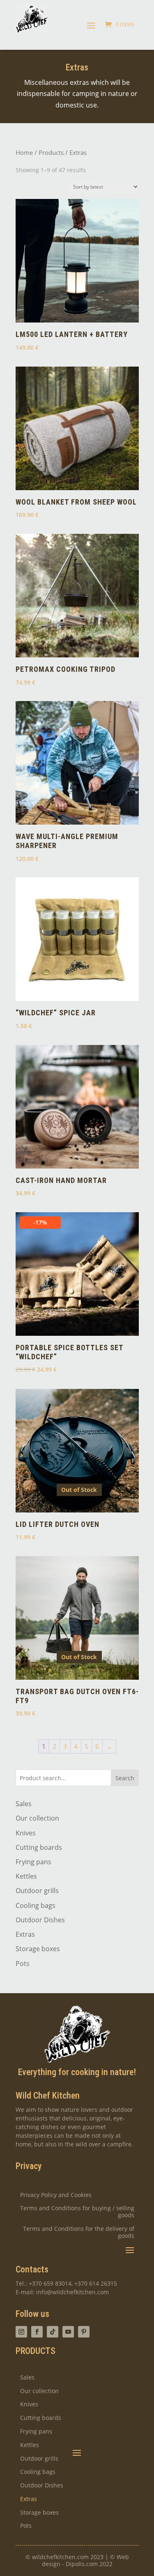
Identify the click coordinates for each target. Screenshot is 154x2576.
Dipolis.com (82, 2564)
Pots (23, 1964)
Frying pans (33, 1862)
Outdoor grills (37, 1891)
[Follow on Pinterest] (84, 2332)
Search (125, 1778)
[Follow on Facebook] (37, 2332)
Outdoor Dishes (40, 1920)
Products (51, 152)
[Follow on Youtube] (68, 2332)
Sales (24, 1804)
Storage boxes (38, 1949)
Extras (25, 1934)
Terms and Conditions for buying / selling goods (77, 2212)
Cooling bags (36, 1905)
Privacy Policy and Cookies (56, 2195)
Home (24, 152)
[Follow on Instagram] (21, 2332)
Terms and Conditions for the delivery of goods (79, 2232)
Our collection (37, 1818)
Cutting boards (39, 1847)
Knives (26, 1833)
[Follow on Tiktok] (53, 2332)
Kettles (26, 1876)
